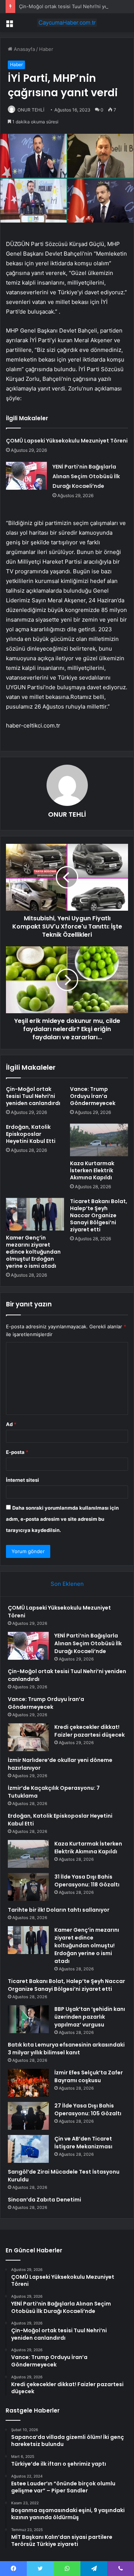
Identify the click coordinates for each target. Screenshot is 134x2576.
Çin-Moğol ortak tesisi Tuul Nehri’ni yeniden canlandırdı (33, 1096)
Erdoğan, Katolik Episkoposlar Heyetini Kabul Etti (31, 1134)
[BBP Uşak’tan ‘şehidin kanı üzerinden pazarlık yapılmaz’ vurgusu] (28, 2019)
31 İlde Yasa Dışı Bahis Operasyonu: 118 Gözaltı (87, 1881)
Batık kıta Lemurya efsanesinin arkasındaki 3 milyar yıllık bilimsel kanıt (66, 2049)
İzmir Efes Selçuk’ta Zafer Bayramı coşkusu (89, 2076)
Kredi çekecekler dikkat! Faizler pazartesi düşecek (90, 1731)
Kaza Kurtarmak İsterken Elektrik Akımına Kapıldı (92, 1170)
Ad (11, 1424)
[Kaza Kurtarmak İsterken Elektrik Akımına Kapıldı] (99, 1140)
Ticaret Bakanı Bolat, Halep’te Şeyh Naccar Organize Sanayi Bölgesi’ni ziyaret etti (99, 1215)
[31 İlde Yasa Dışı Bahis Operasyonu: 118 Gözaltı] (28, 1887)
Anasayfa (24, 49)
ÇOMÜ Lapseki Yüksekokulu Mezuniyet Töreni (67, 441)
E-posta (17, 1452)
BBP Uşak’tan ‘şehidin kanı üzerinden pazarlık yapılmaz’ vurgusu (90, 2017)
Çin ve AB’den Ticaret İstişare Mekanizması (83, 2143)
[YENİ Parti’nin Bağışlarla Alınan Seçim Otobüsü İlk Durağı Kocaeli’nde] (26, 476)
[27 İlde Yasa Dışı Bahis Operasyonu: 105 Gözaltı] (28, 2116)
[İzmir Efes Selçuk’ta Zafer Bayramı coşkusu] (28, 2083)
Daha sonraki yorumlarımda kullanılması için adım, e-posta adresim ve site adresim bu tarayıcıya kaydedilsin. (62, 1519)
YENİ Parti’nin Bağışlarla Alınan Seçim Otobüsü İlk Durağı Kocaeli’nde (86, 476)
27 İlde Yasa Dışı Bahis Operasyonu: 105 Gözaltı (88, 2110)
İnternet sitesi (23, 1480)
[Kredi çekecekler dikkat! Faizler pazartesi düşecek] (28, 1737)
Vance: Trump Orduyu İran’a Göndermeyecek (93, 1096)
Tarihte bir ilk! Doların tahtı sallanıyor (59, 1910)
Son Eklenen (67, 1584)
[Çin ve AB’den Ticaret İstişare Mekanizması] (28, 2149)
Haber (46, 49)
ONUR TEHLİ (31, 110)
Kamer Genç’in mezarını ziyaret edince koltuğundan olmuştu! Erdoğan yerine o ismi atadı (33, 1252)
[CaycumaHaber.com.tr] (67, 23)
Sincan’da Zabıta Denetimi (44, 2200)
